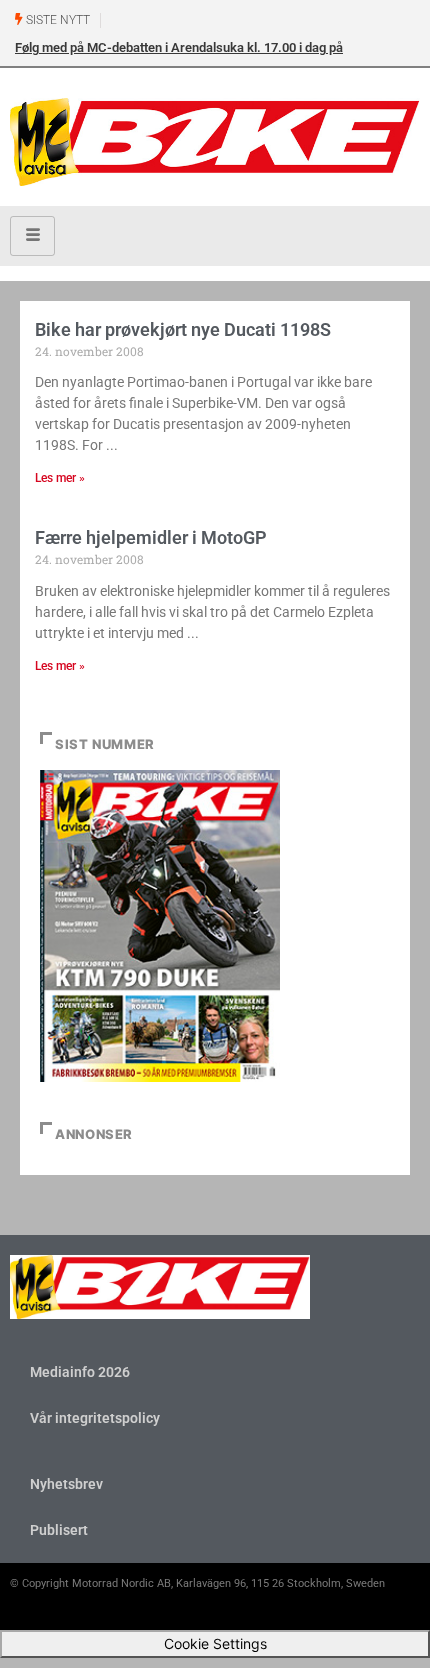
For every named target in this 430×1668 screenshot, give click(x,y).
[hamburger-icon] (32, 236)
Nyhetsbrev (66, 1484)
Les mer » (60, 478)
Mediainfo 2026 (80, 1372)
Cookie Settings (215, 1643)
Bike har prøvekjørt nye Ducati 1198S (183, 329)
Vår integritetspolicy (95, 1418)
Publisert (59, 1530)
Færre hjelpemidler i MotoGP (151, 537)
